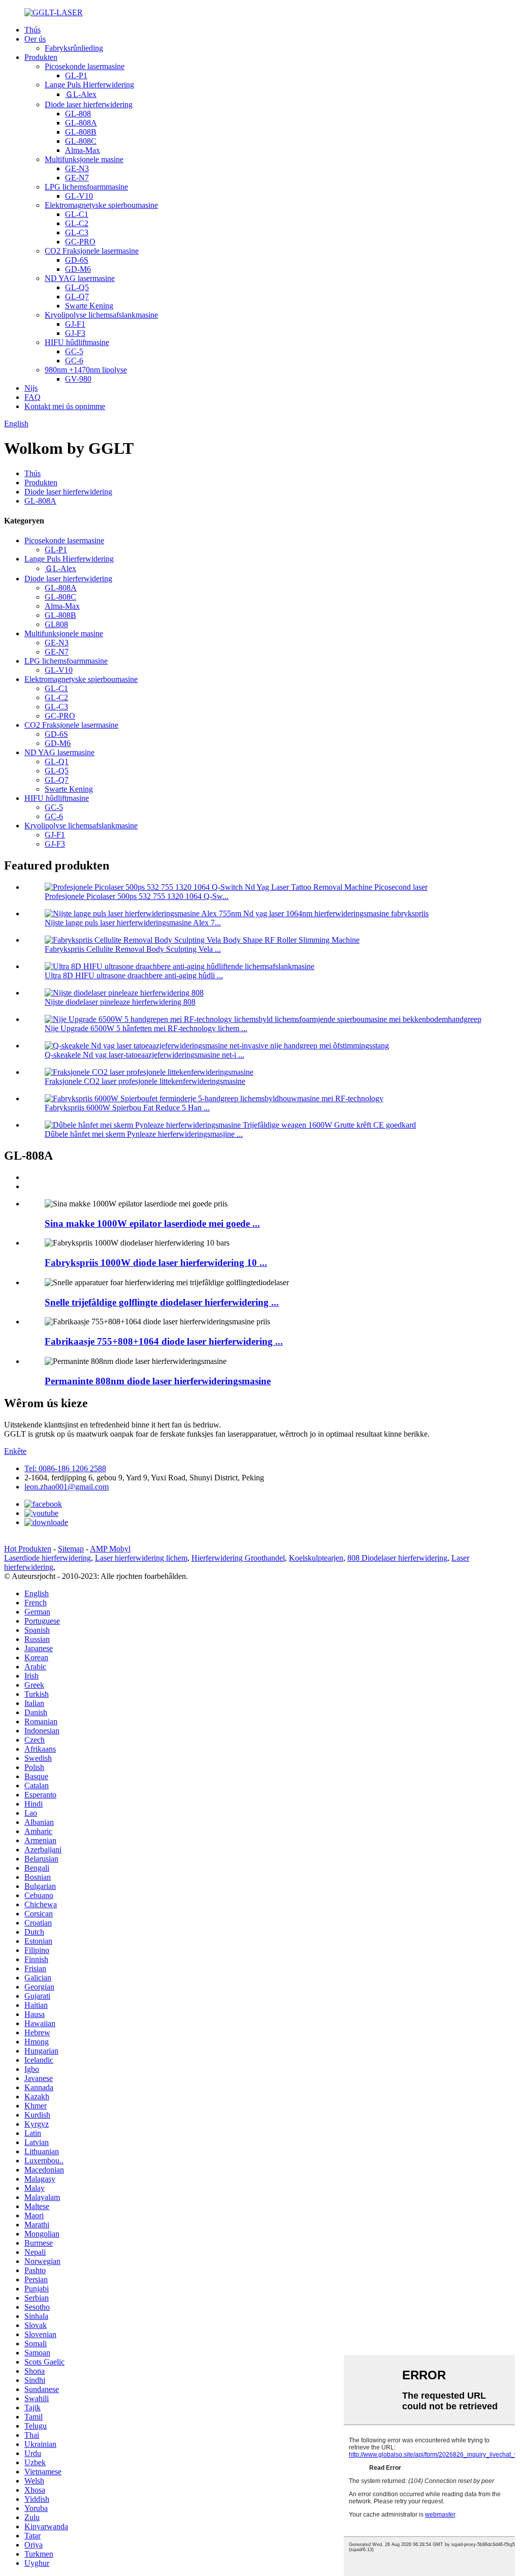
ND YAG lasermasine (80, 278)
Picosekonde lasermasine (85, 66)
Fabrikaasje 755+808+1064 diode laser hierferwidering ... (164, 1341)
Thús (32, 30)
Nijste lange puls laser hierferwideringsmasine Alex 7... (133, 923)
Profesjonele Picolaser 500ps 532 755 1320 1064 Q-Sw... (137, 896)
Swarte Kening (89, 306)
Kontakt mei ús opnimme (65, 406)
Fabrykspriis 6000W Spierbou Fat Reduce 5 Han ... (127, 1108)
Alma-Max (83, 150)
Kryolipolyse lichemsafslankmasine (101, 315)
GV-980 (78, 379)
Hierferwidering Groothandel (238, 1558)
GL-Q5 (77, 287)
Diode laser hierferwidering (89, 104)
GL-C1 (77, 214)
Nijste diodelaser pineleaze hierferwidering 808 (120, 1002)
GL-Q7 (77, 297)
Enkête (15, 1451)
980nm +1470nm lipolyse (86, 370)
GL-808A (81, 123)
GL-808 (78, 114)
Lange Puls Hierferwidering (89, 85)
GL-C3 (77, 232)
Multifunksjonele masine (84, 159)
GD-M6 (78, 269)
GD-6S (77, 260)
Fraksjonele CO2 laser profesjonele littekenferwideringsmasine (145, 1081)
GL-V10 (79, 196)
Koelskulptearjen (316, 1558)
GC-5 (74, 351)
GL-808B (81, 132)
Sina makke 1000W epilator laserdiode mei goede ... (152, 1223)
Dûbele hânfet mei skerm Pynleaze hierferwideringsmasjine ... (144, 1134)
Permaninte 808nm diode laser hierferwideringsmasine (158, 1381)
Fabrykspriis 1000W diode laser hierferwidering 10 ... (156, 1263)
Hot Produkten (28, 1549)
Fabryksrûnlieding (74, 48)
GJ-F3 (75, 333)
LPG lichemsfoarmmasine (86, 187)
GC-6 (74, 361)
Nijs (31, 388)
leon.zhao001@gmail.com (67, 1487)
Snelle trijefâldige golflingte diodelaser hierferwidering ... (162, 1302)
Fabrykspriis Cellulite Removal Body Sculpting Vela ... (133, 949)
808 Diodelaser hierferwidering (397, 1558)
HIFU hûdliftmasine (77, 342)
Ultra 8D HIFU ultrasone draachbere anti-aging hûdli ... (134, 975)
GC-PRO (80, 242)
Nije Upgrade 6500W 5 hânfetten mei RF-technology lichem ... (146, 1028)
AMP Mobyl (110, 1549)
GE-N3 (77, 168)
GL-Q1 (57, 762)
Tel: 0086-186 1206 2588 (65, 1468)
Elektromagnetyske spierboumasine (101, 205)
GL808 (56, 624)
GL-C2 (77, 223)
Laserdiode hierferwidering (47, 1558)
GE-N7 (77, 178)
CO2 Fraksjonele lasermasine (92, 251)
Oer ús (35, 39)
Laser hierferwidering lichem (141, 1558)
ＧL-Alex (81, 94)
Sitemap (71, 1549)
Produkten (41, 57)
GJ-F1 (75, 324)
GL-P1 (76, 75)
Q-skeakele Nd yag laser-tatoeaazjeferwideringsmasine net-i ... (144, 1055)
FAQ (32, 397)
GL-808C (81, 141)
